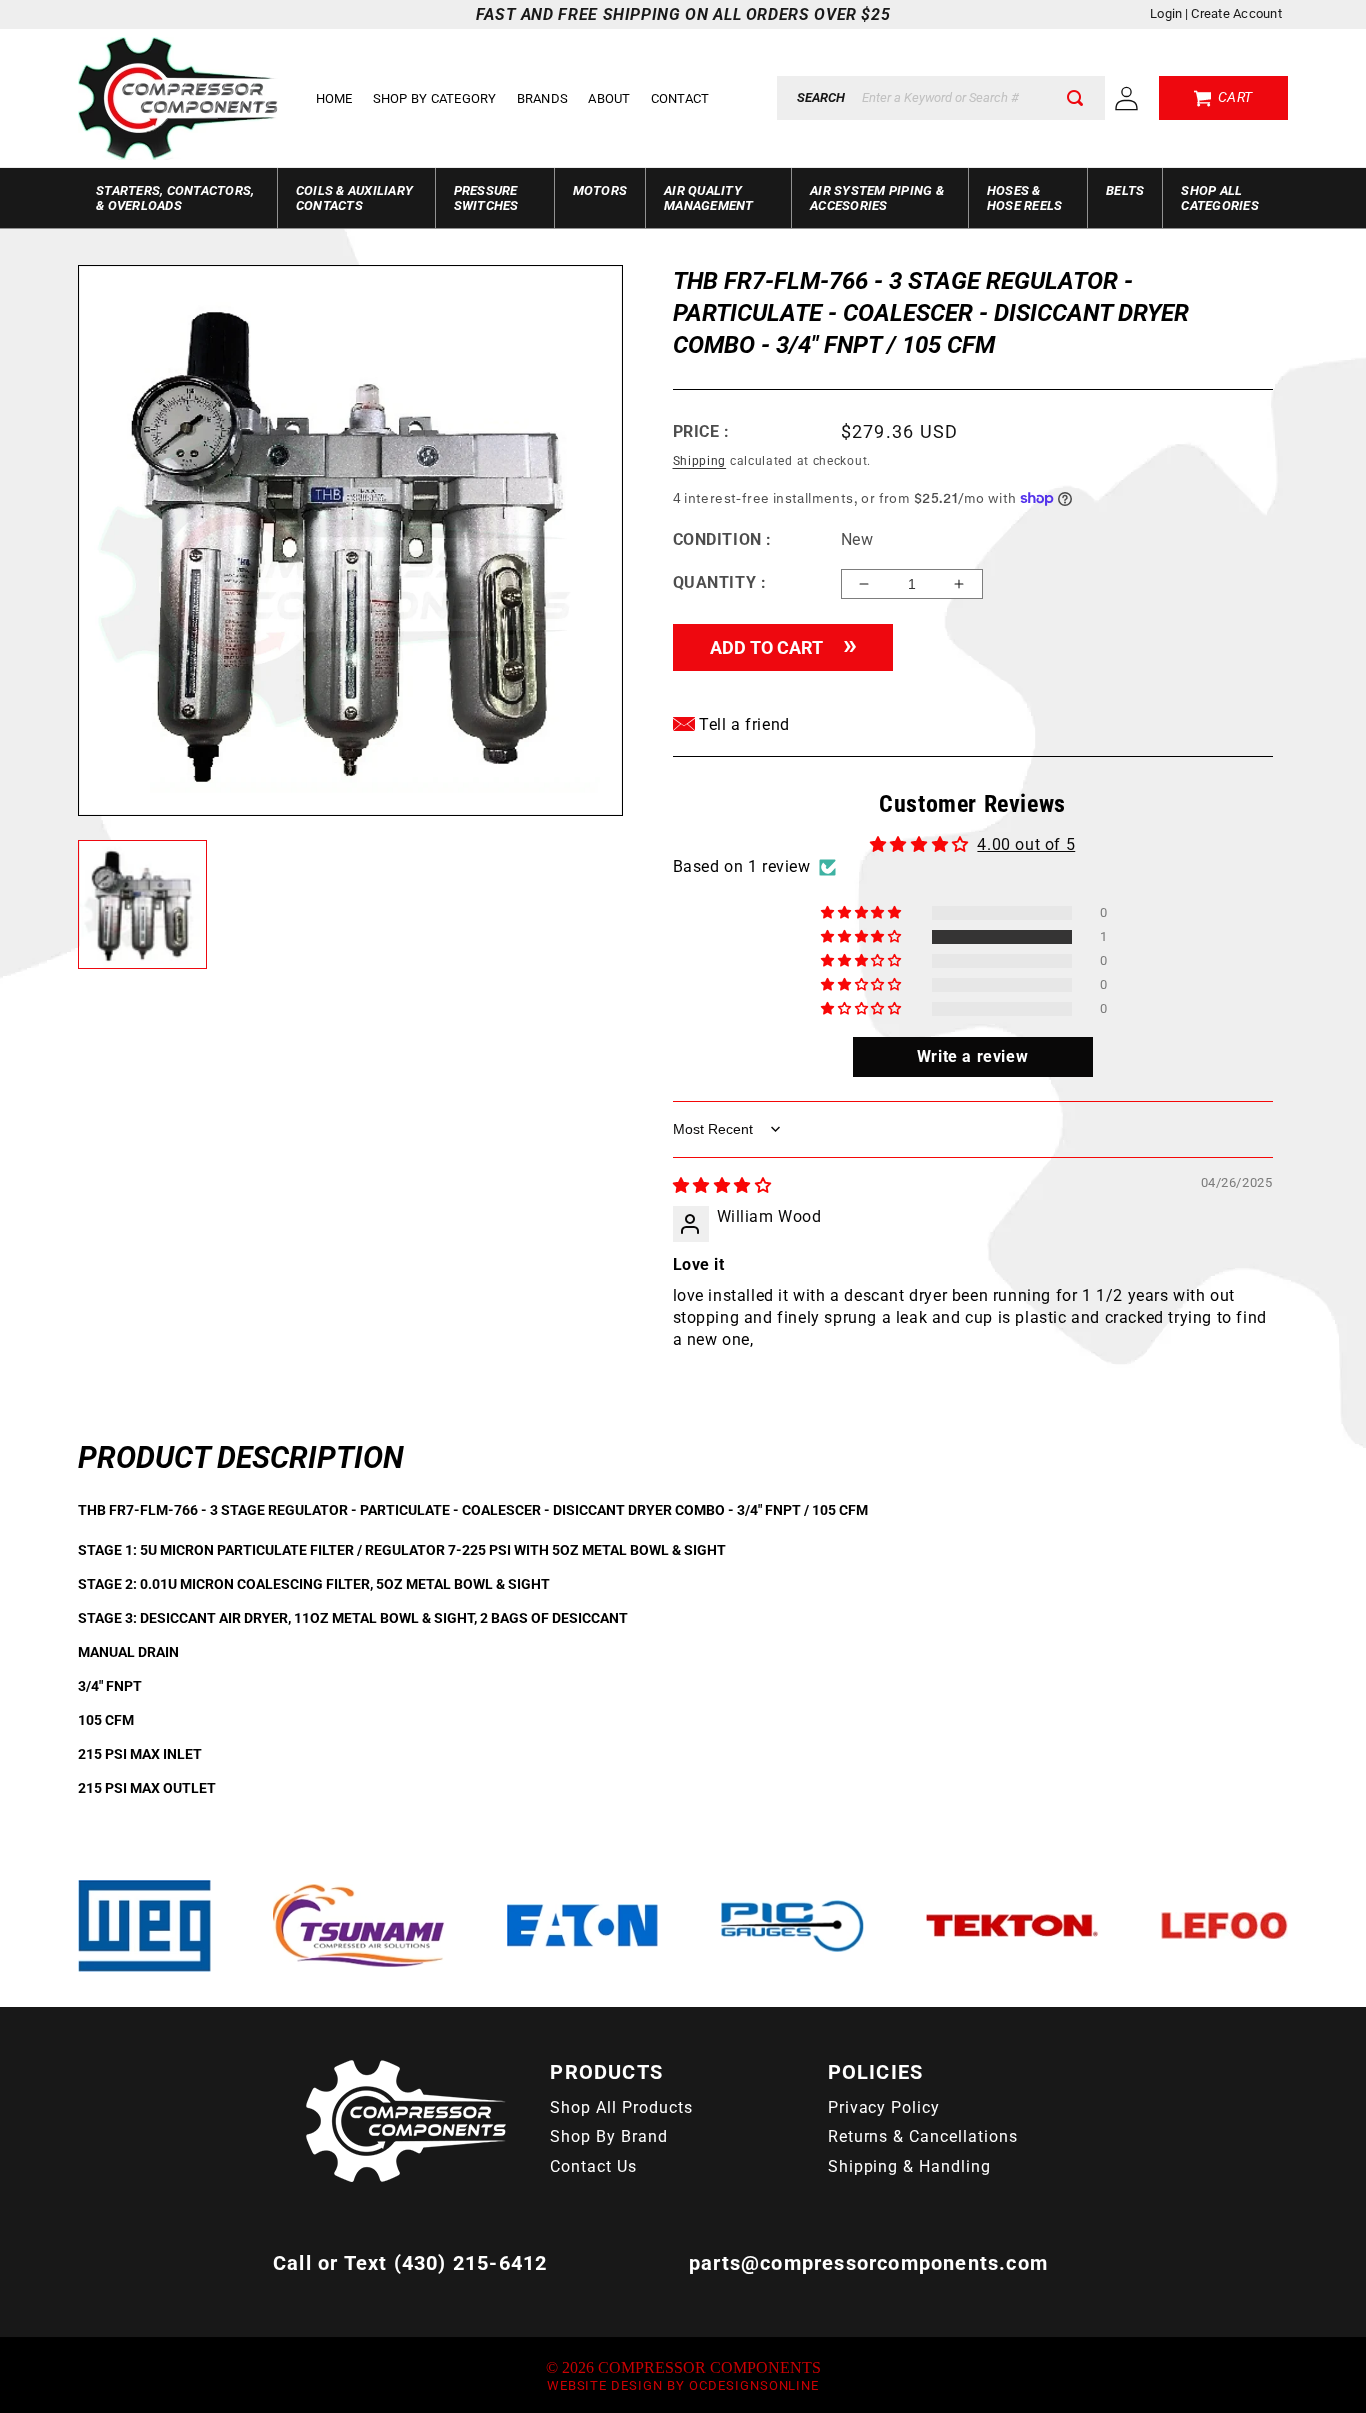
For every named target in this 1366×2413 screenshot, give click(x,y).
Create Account (1236, 13)
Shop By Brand (608, 2136)
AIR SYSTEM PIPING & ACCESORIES (877, 198)
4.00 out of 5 (1026, 844)
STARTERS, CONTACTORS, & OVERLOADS (175, 198)
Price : (701, 431)
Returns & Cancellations (923, 2136)
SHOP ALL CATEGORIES (1220, 198)
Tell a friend (742, 724)
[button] (862, 937)
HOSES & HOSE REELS (1025, 198)
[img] (722, 1185)
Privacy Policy (884, 2107)
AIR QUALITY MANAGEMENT (709, 198)
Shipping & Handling (909, 2166)
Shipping (700, 461)
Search (821, 97)
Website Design (605, 2385)
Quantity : (720, 582)
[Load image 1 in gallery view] (142, 904)
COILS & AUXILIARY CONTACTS (354, 198)
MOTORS (600, 190)
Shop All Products (621, 2107)
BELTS (1125, 190)
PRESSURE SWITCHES (486, 198)
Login (1166, 13)
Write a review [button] (972, 1056)
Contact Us (593, 2166)
